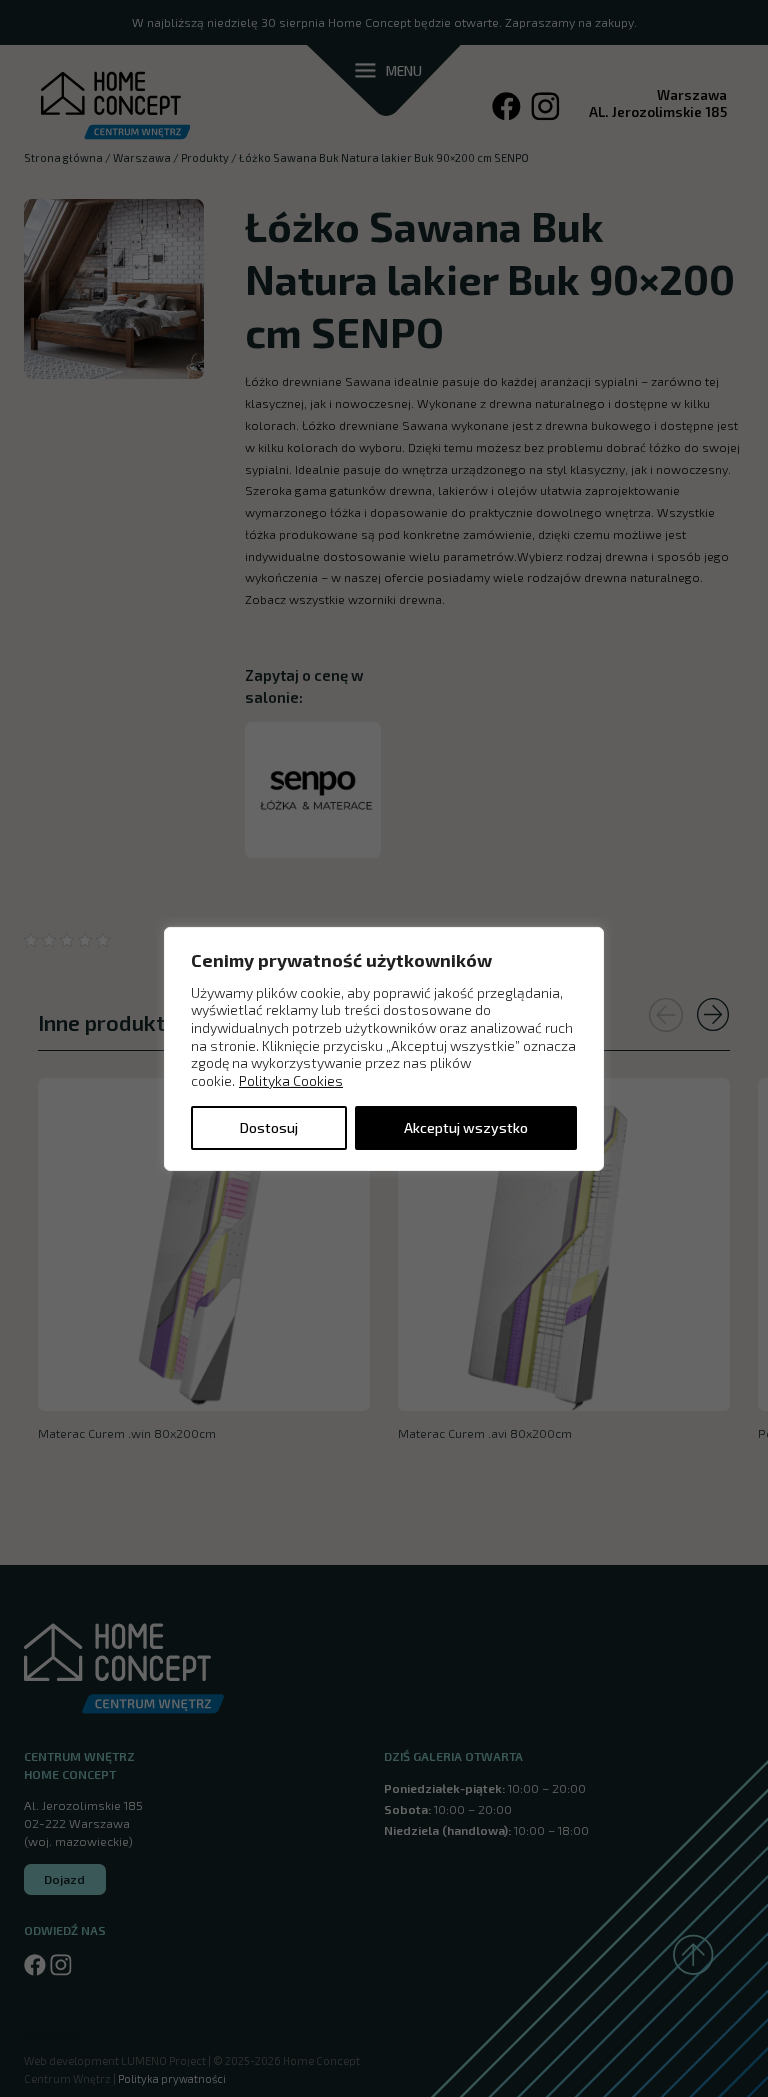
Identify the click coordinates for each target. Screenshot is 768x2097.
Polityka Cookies (291, 1080)
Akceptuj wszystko (466, 1127)
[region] (384, 1048)
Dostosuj (269, 1127)
